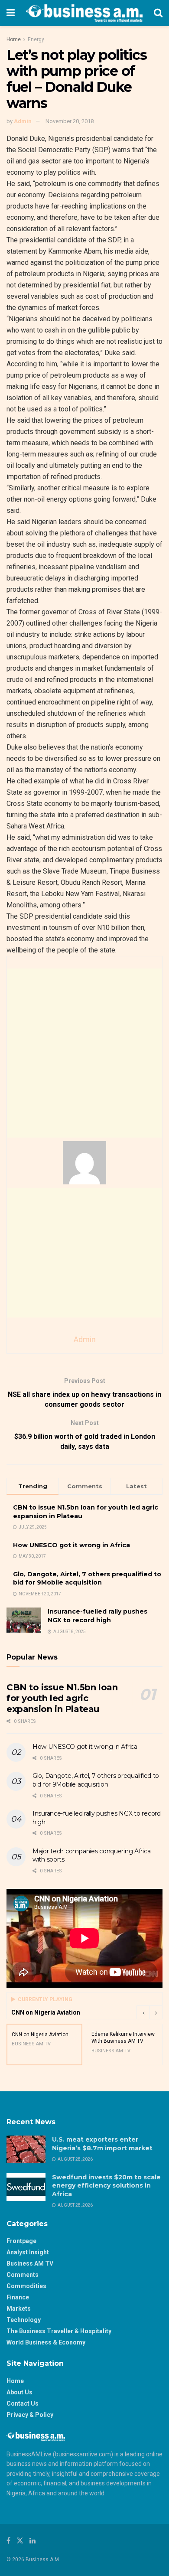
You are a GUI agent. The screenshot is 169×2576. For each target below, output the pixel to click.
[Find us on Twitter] (20, 2541)
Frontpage (21, 2241)
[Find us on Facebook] (8, 2541)
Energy (36, 39)
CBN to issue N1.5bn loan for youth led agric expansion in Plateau (62, 1698)
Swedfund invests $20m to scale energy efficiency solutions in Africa (106, 2186)
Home (14, 39)
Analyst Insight (28, 2252)
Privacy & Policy (30, 2415)
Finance (18, 2297)
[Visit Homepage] (84, 13)
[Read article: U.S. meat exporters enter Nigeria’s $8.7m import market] (26, 2149)
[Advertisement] (84, 1053)
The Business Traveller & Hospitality (59, 2331)
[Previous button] (143, 2012)
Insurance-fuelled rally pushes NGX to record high (97, 1616)
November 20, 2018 (70, 121)
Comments (23, 2275)
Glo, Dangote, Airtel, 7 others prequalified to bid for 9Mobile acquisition (87, 1578)
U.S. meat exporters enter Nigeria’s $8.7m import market (102, 2144)
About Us (19, 2392)
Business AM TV (30, 2263)
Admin (23, 121)
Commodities (26, 2286)
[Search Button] (158, 13)
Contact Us (23, 2403)
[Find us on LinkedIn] (32, 2541)
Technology (24, 2320)
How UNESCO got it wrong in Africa (71, 1545)
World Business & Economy (46, 2342)
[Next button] (156, 2012)
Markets (19, 2309)
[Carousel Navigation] (149, 2012)
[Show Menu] (11, 13)
